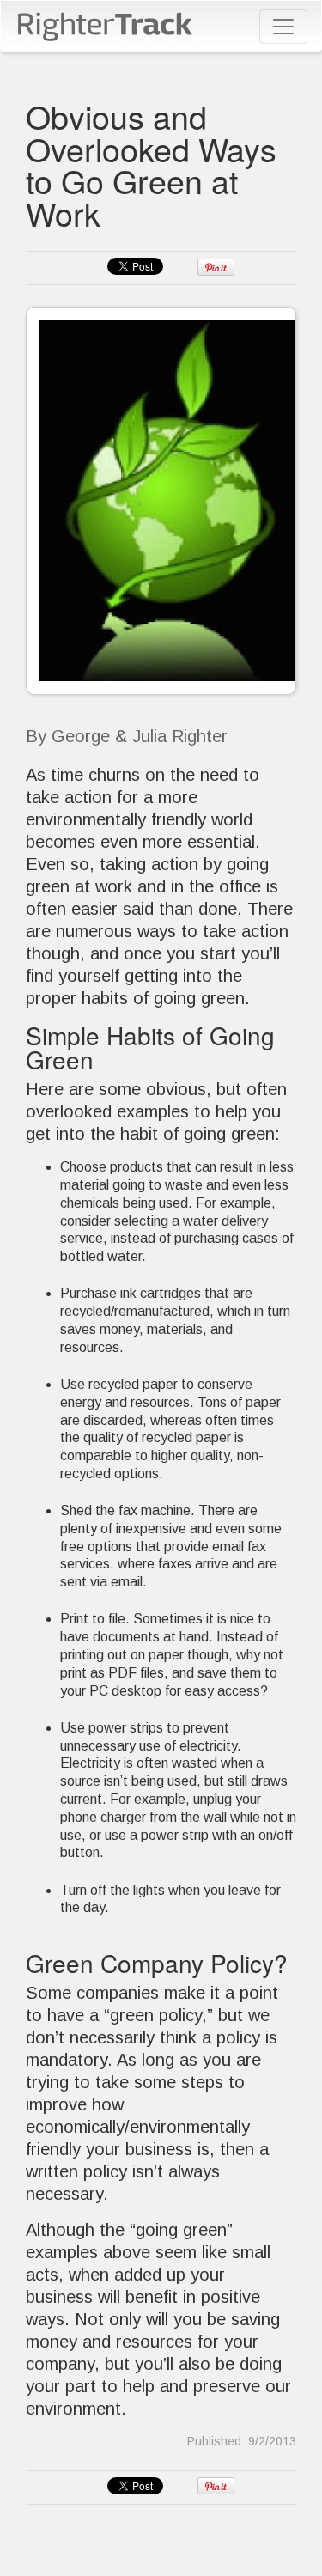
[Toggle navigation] (283, 27)
